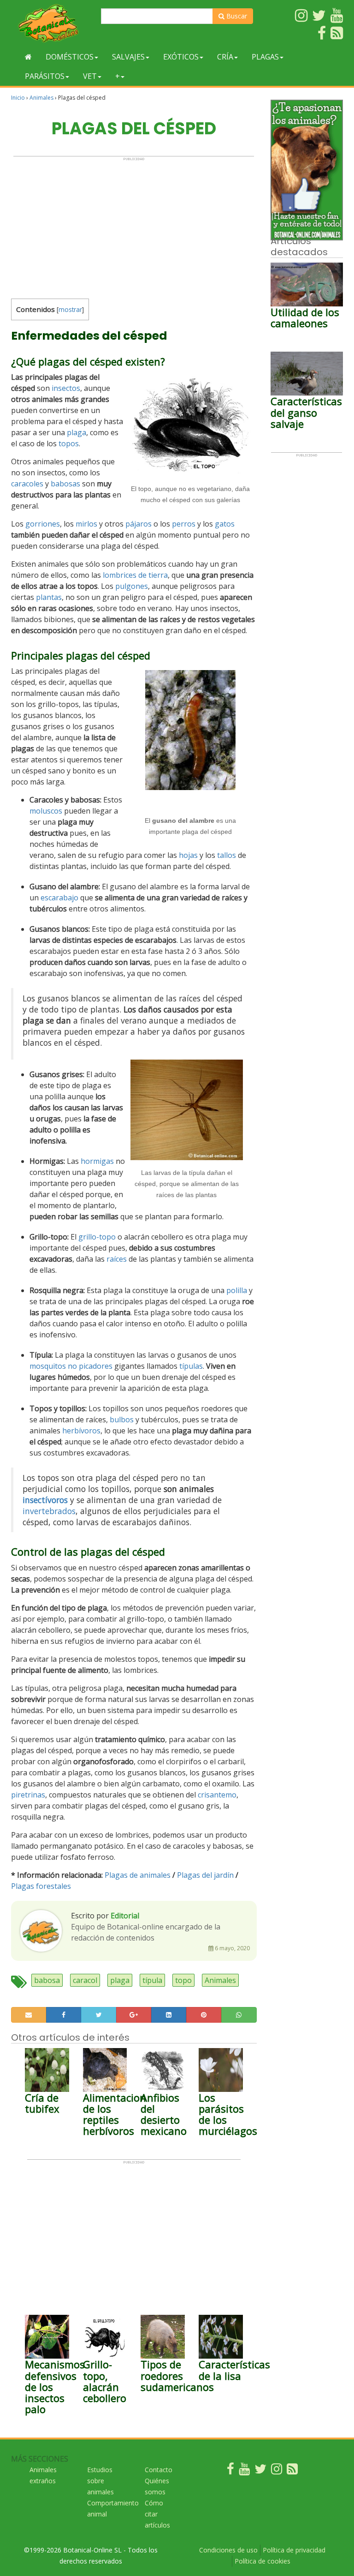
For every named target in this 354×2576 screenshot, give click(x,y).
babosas (65, 484)
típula (152, 1980)
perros (184, 524)
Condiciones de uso (228, 2550)
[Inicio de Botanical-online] (28, 57)
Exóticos (181, 57)
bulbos (122, 1420)
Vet (90, 76)
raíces (117, 1259)
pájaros (139, 524)
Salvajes (128, 57)
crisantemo (217, 1795)
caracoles (27, 484)
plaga (77, 432)
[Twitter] (260, 2471)
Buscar (236, 16)
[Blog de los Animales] (292, 2471)
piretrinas (28, 1795)
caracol (85, 1980)
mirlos (86, 524)
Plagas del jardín (205, 1875)
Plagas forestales (41, 1886)
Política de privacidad (294, 2550)
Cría (225, 57)
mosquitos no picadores (71, 1366)
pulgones (132, 586)
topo (183, 1980)
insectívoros (45, 1500)
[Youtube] (244, 2471)
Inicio (18, 98)
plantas (49, 597)
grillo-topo (97, 1237)
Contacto (159, 2470)
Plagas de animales (138, 1875)
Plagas (265, 57)
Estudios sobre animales (100, 2481)
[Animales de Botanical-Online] (53, 23)
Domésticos (70, 57)
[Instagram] (277, 2471)
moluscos (46, 811)
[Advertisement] (134, 226)
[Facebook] (230, 2471)
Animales (41, 98)
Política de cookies (263, 2561)
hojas (188, 855)
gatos (225, 524)
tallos (227, 855)
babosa (47, 1980)
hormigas (97, 1161)
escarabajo (59, 898)
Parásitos (45, 76)
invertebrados (49, 1511)
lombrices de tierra (135, 575)
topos (69, 443)
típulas (191, 1366)
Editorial (125, 1916)
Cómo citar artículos (157, 2514)
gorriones (43, 524)
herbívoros (81, 1431)
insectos (66, 388)
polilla (237, 1290)
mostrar (70, 309)
